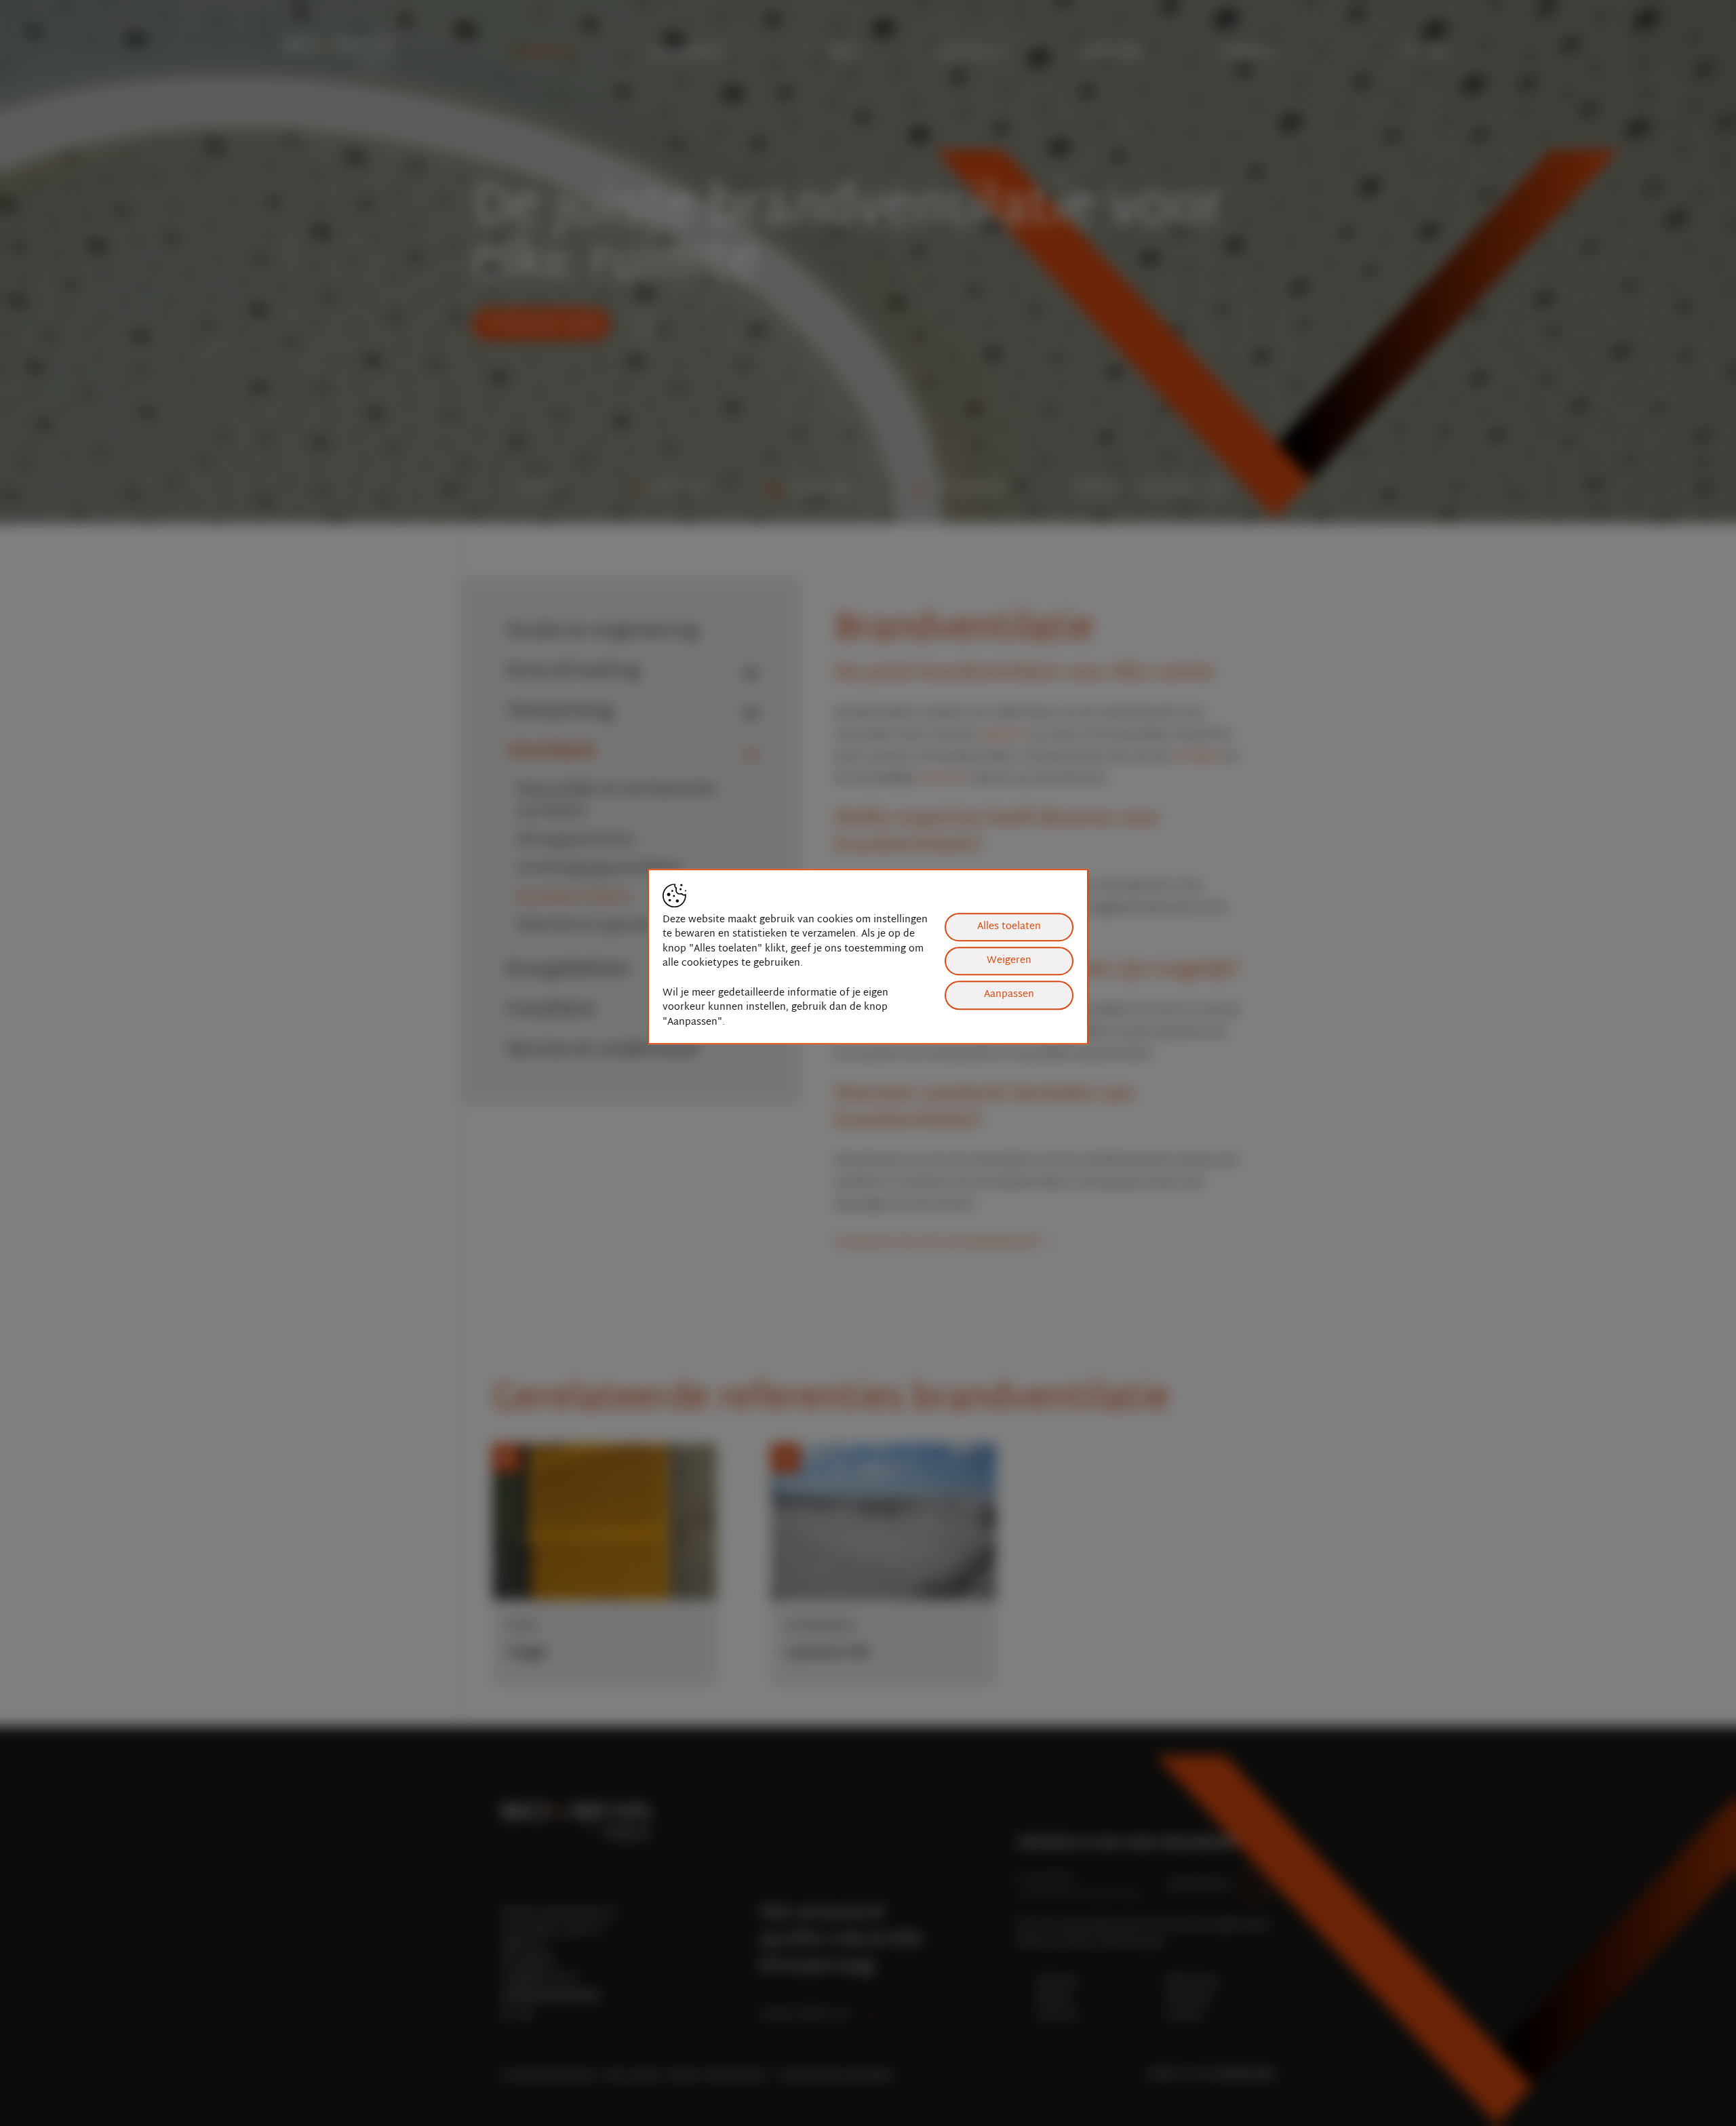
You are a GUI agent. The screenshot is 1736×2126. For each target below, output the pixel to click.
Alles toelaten (1009, 927)
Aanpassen (1009, 995)
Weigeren (1009, 961)
